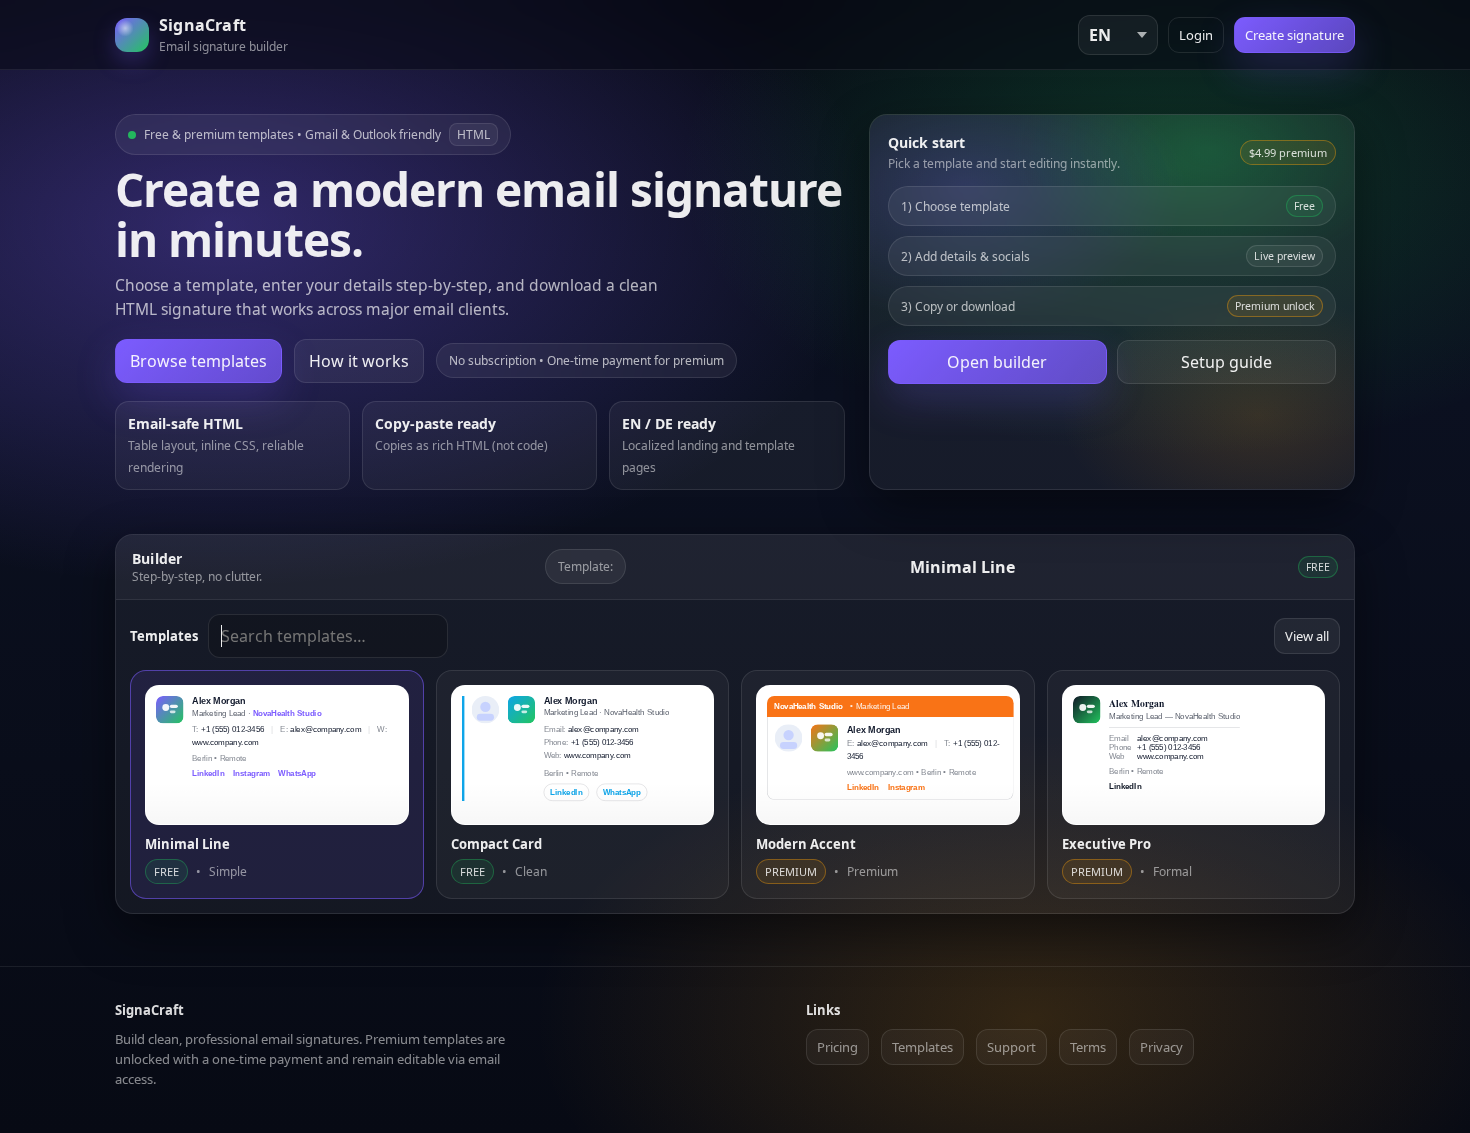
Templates (922, 1047)
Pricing (837, 1047)
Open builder (997, 362)
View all (1307, 636)
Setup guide (1226, 362)
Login (1196, 35)
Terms (1088, 1047)
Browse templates (198, 361)
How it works (359, 361)
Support (1011, 1047)
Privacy (1161, 1047)
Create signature (1294, 35)
